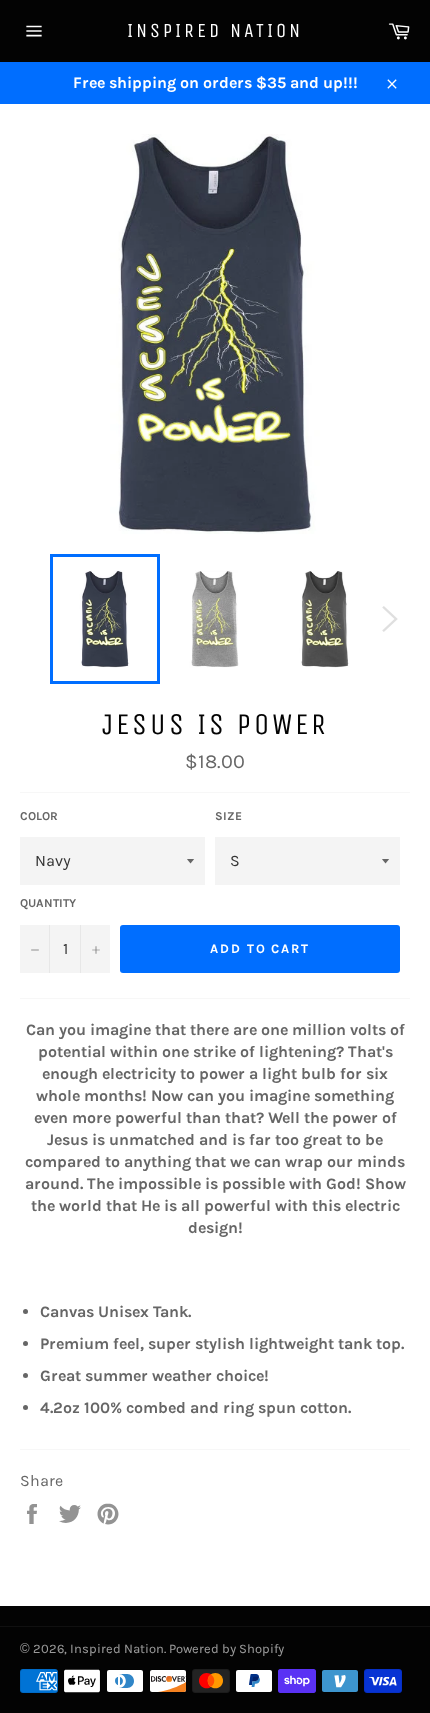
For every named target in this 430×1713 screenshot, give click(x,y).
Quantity (48, 903)
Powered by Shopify (226, 1648)
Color (39, 816)
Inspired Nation (215, 30)
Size (228, 816)
